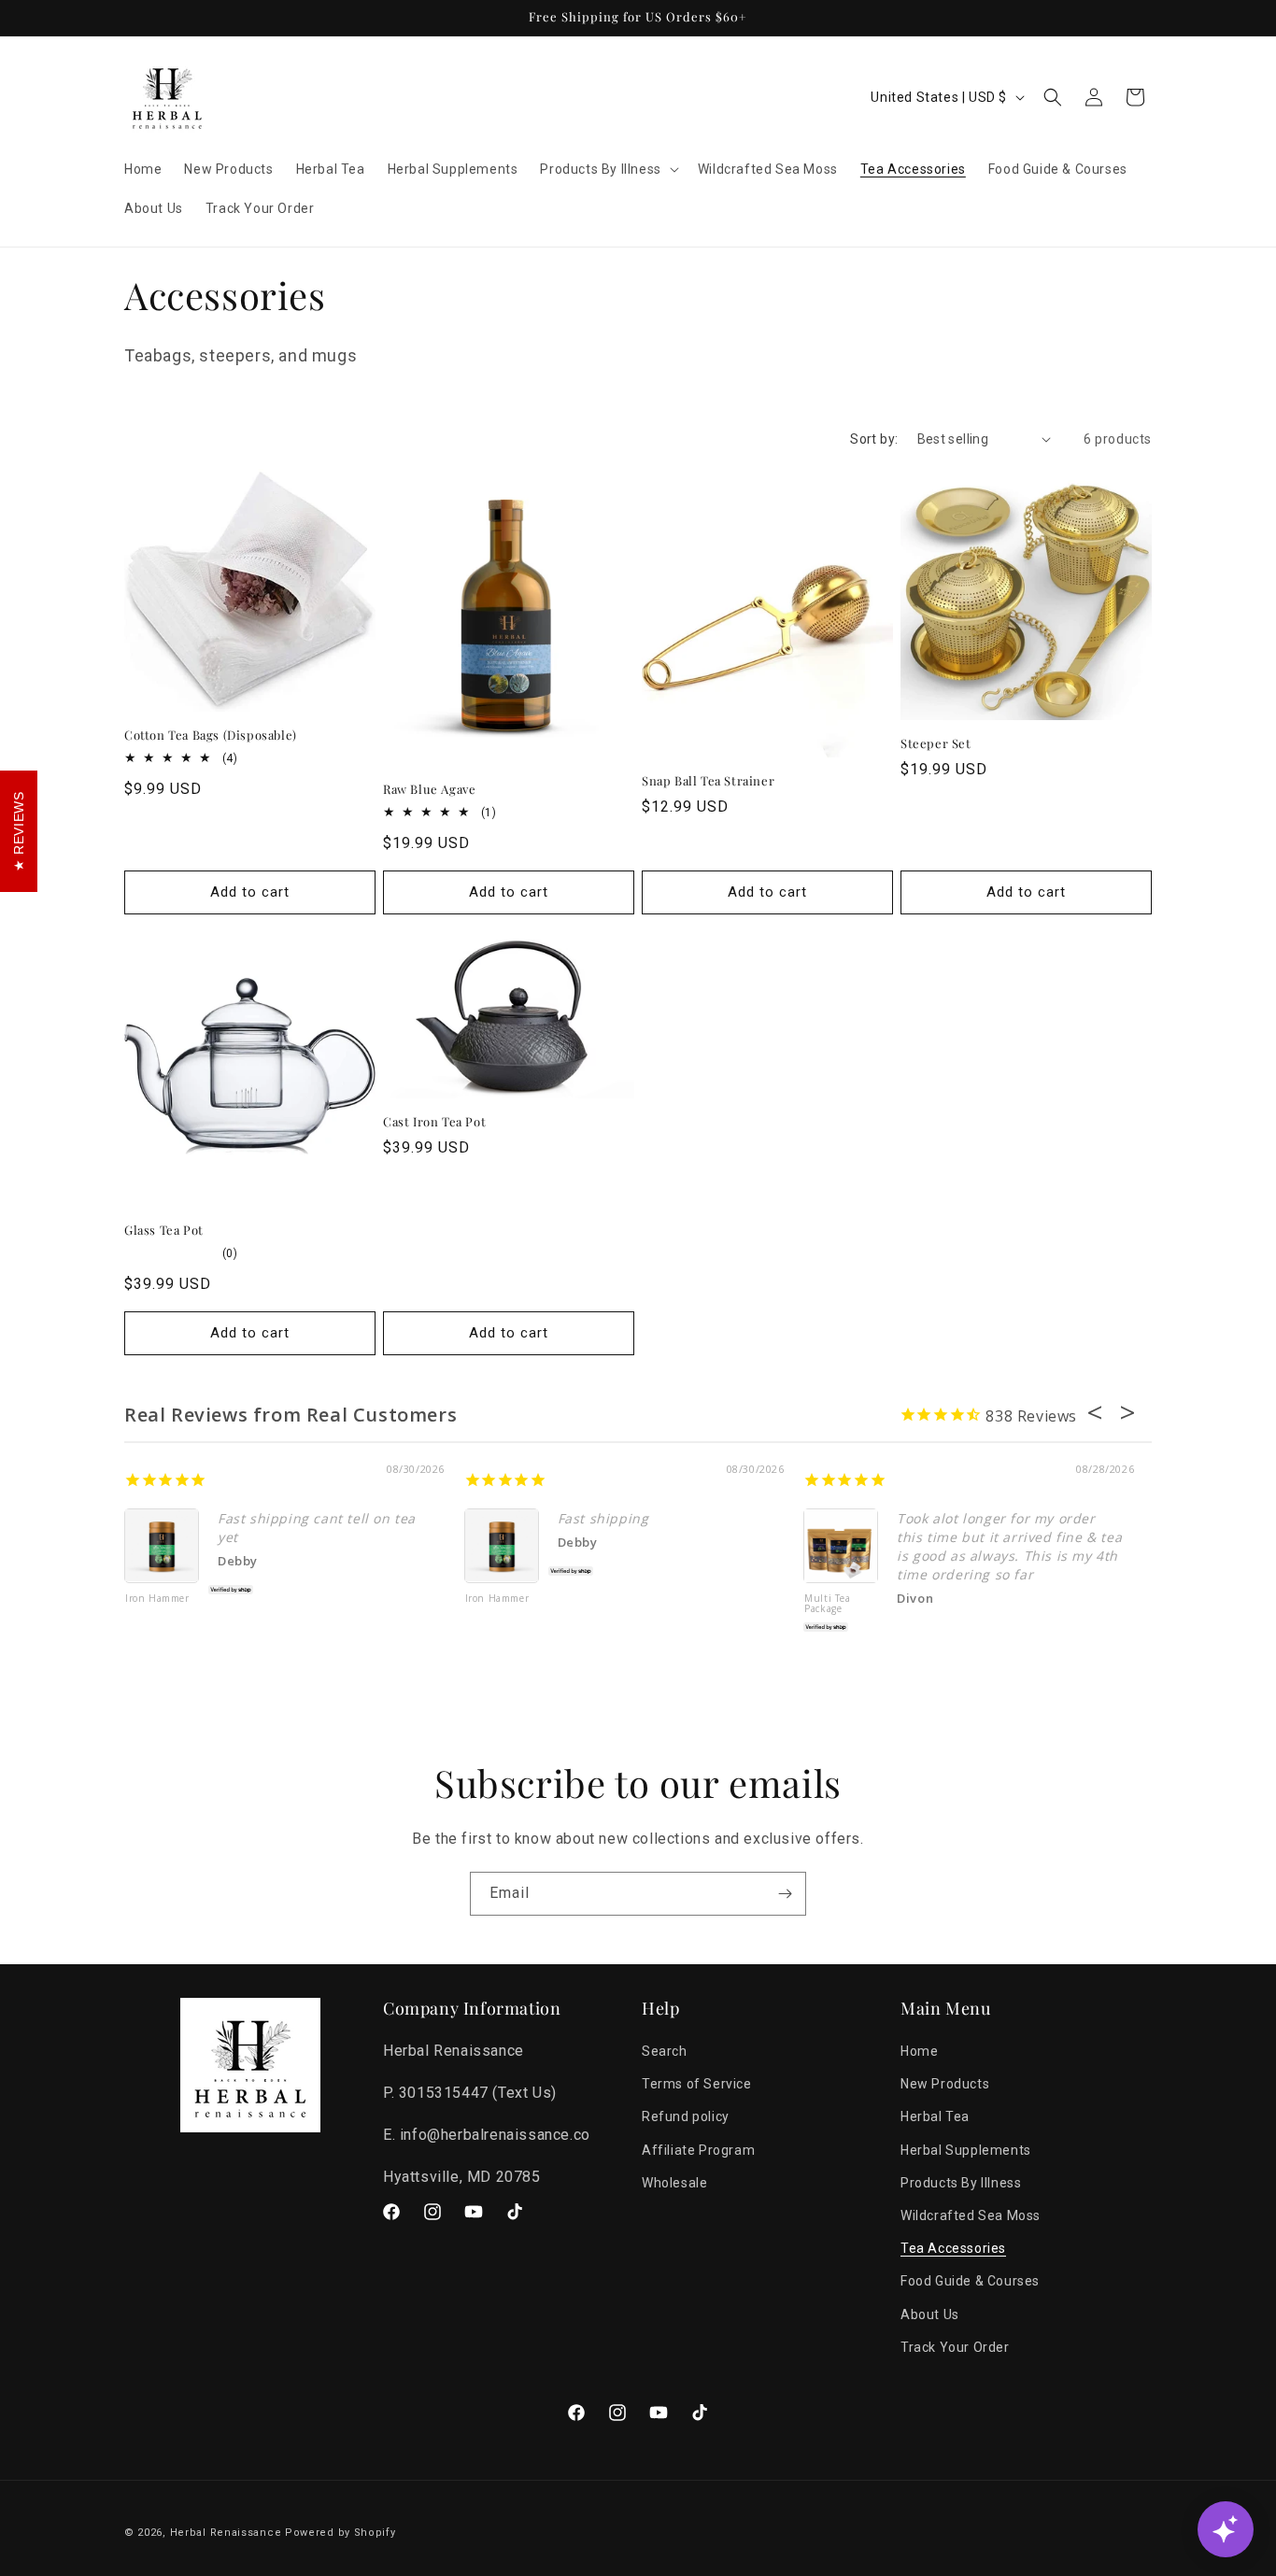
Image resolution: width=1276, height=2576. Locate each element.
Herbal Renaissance (226, 2533)
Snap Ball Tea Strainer (708, 781)
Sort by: (874, 439)
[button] (607, 169)
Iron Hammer (157, 1599)
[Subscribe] (785, 1894)
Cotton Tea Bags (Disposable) (211, 735)
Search (665, 2051)
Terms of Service (697, 2085)
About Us (930, 2314)
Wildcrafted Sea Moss (971, 2215)
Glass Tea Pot (164, 1230)
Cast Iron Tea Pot (434, 1122)
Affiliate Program (698, 2150)
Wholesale (674, 2183)
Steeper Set (936, 743)
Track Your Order (955, 2347)
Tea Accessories (953, 2249)
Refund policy (686, 2117)
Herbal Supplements (966, 2150)
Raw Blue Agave (429, 789)
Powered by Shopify (340, 2533)
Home (919, 2051)
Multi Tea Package (827, 1604)
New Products (945, 2085)
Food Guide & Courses (970, 2282)
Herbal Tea (935, 2117)
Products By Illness (961, 2183)
